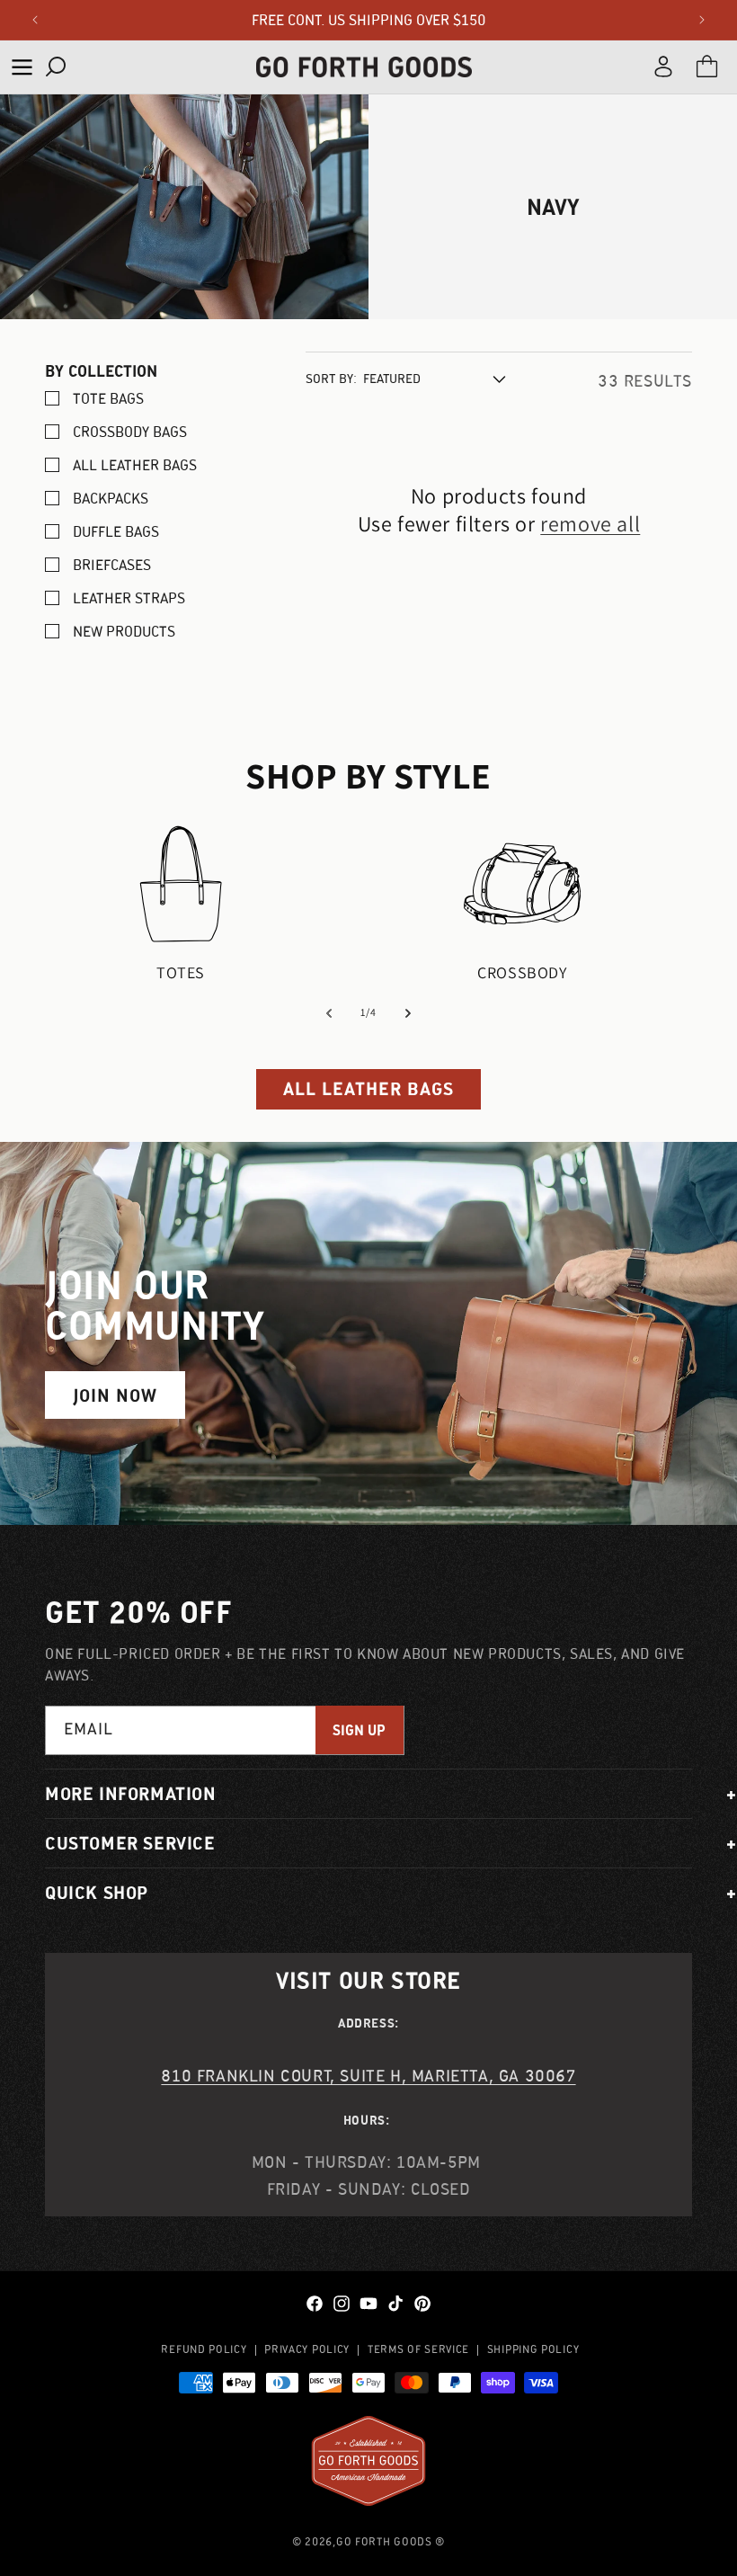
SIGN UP (359, 1730)
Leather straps (129, 598)
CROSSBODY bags (130, 432)
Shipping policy (533, 2349)
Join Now (115, 1395)
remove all (590, 524)
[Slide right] (408, 1013)
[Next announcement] (702, 20)
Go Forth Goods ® (391, 2541)
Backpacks (111, 498)
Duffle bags (116, 531)
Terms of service (418, 2349)
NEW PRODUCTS (124, 631)
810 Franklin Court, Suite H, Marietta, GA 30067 (368, 2076)
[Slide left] (329, 1013)
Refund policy (204, 2349)
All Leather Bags (135, 465)
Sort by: (331, 379)
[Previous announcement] (35, 20)
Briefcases (112, 565)
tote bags (108, 398)
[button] (22, 67)
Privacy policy (307, 2349)
